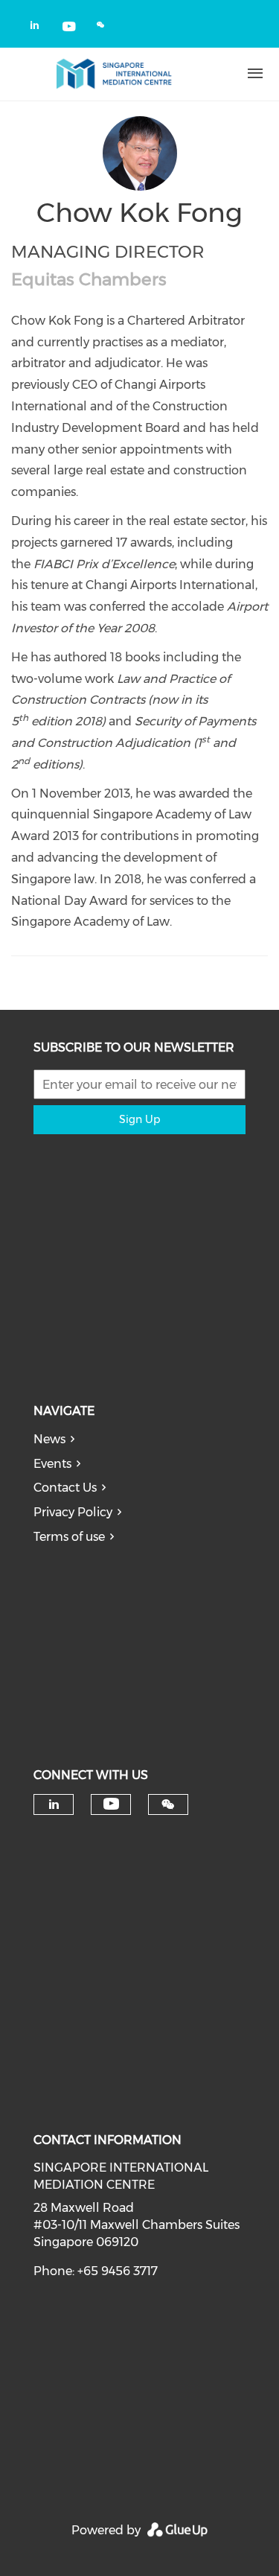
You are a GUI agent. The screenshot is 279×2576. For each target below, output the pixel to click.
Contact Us (65, 1488)
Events (52, 1464)
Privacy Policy (73, 1512)
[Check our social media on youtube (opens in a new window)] (70, 28)
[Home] (114, 74)
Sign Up (139, 1119)
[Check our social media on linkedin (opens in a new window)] (39, 28)
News (49, 1439)
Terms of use (69, 1537)
